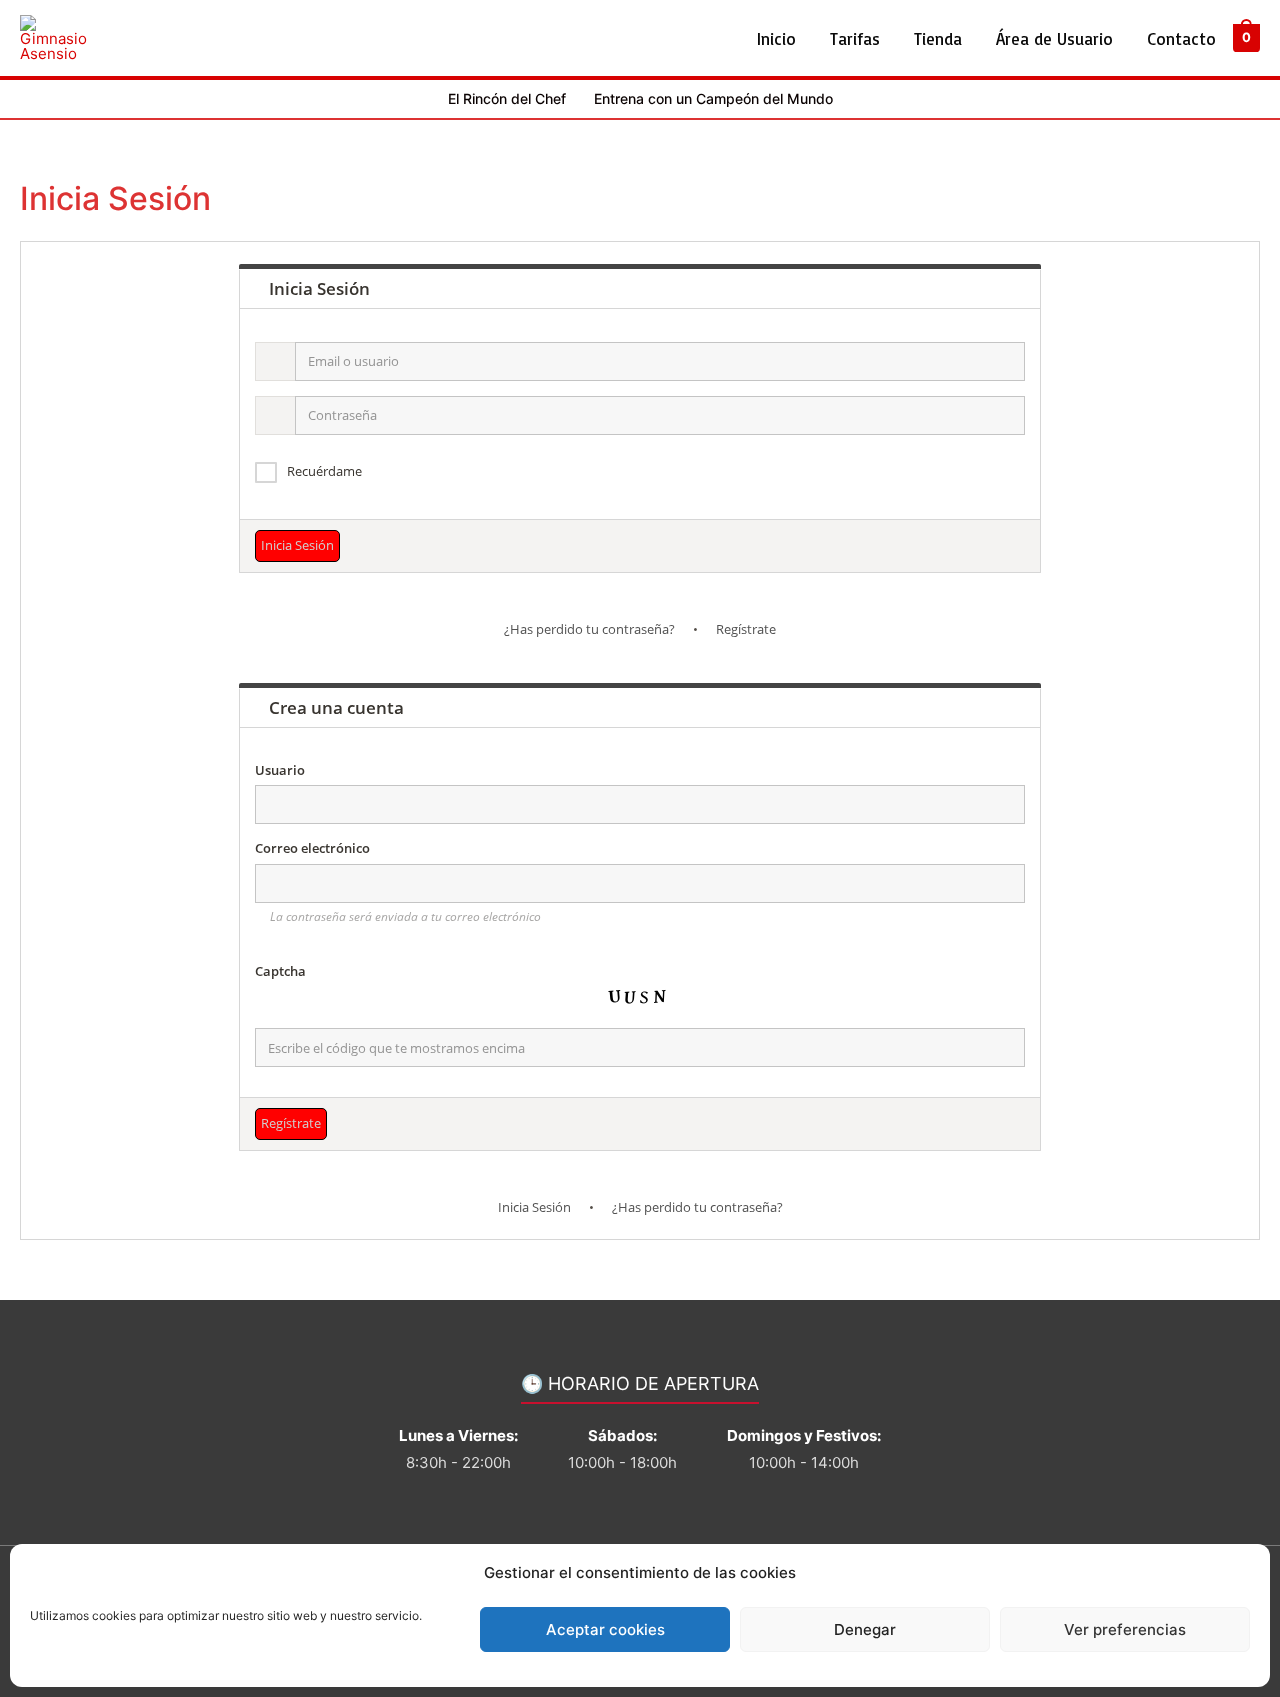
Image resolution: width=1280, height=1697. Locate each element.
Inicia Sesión (534, 1207)
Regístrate (746, 629)
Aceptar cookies (605, 1629)
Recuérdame (324, 471)
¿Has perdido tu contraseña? (589, 629)
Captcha (280, 971)
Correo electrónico (312, 848)
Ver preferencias (1125, 1629)
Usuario (280, 770)
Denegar (865, 1629)
